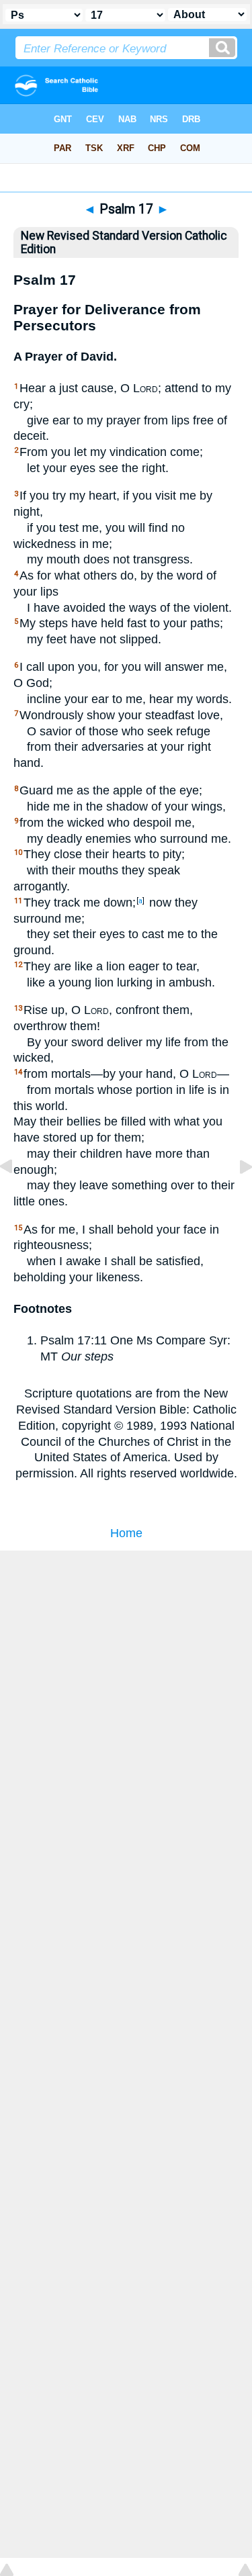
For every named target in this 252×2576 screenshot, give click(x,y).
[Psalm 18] (235, 1197)
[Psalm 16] (17, 1197)
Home (126, 1533)
